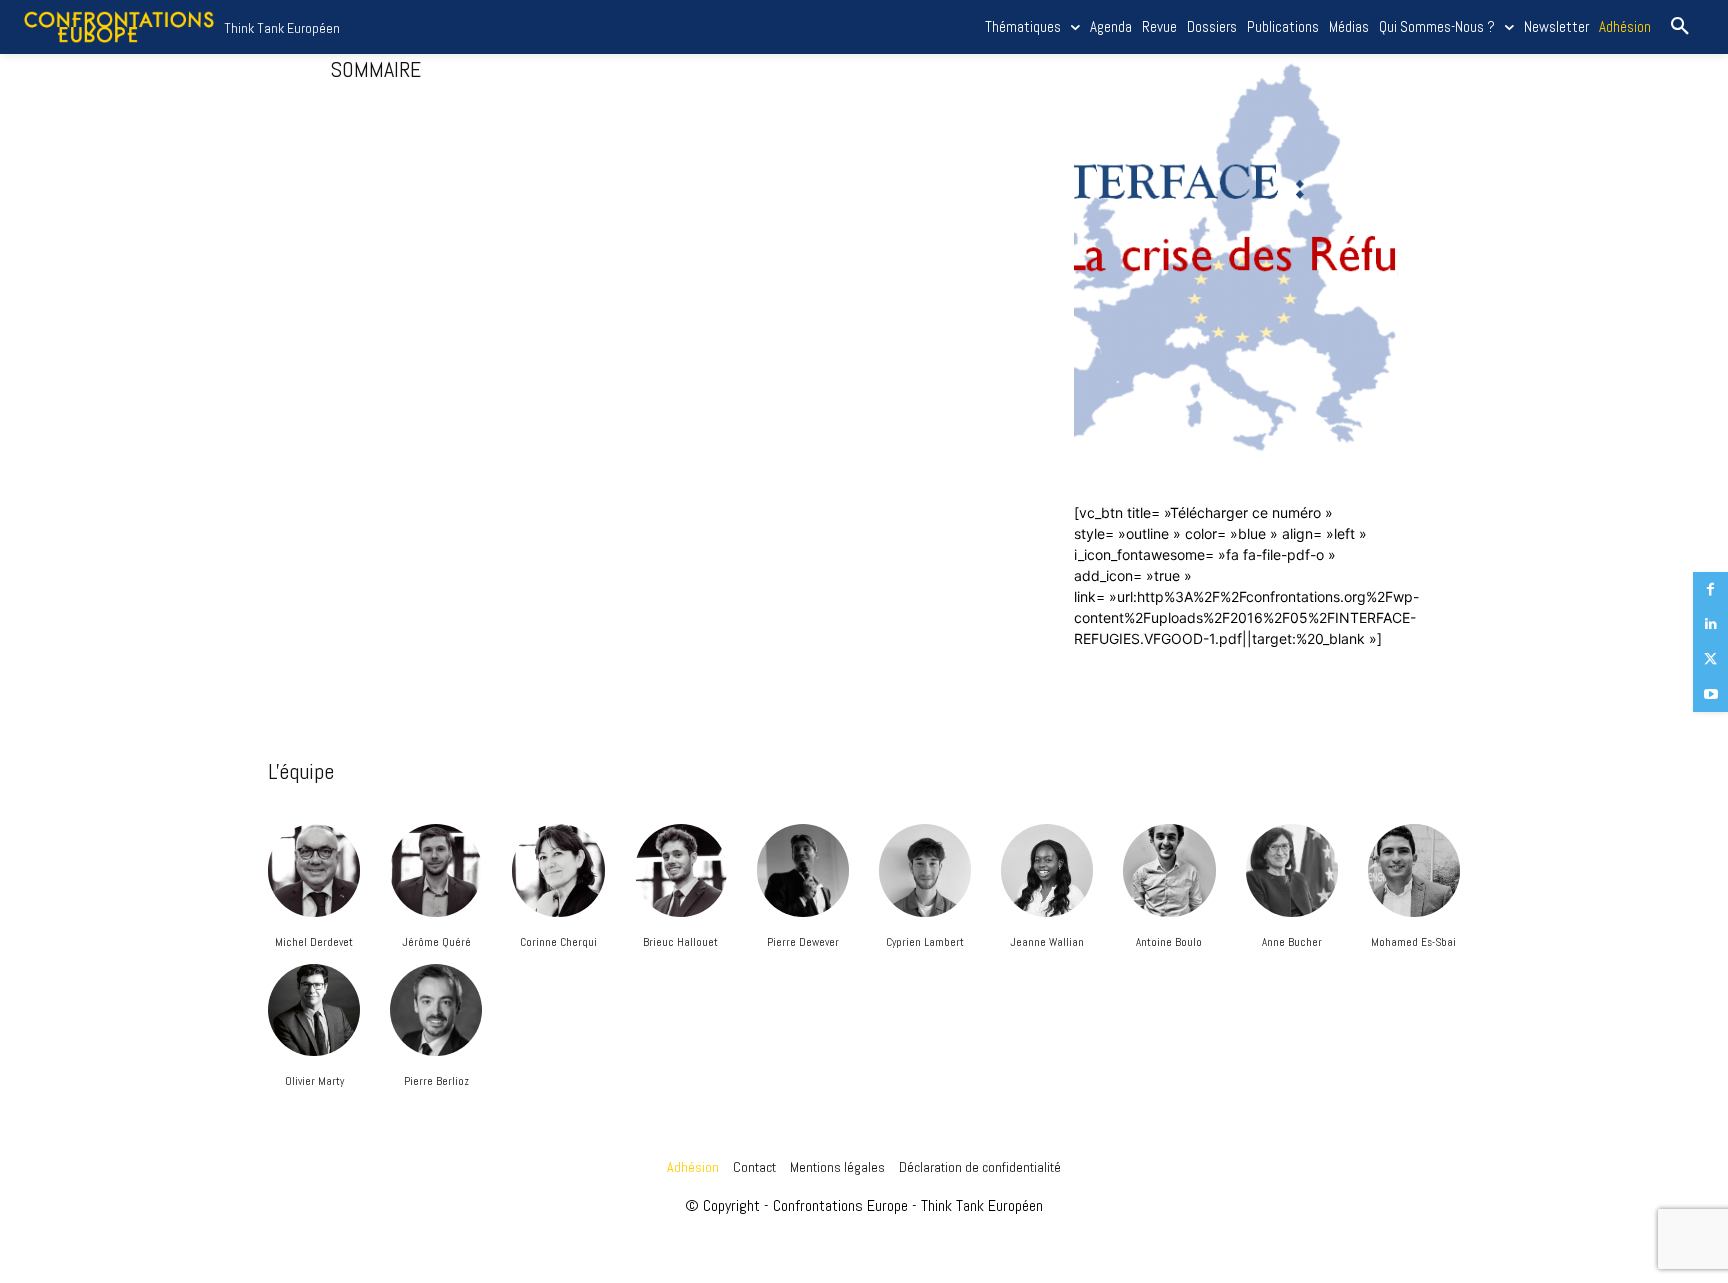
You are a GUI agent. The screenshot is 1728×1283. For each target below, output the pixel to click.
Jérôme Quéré (436, 942)
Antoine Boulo (1169, 942)
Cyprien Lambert (925, 942)
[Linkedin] (1710, 624)
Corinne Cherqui (558, 942)
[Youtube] (1710, 694)
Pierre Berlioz (436, 1081)
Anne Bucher (1292, 942)
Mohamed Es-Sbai (1413, 942)
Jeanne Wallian (1047, 942)
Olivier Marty (314, 1081)
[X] (1710, 659)
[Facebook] (1710, 589)
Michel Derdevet (314, 942)
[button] (1680, 27)
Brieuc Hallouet (680, 942)
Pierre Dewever (803, 942)
